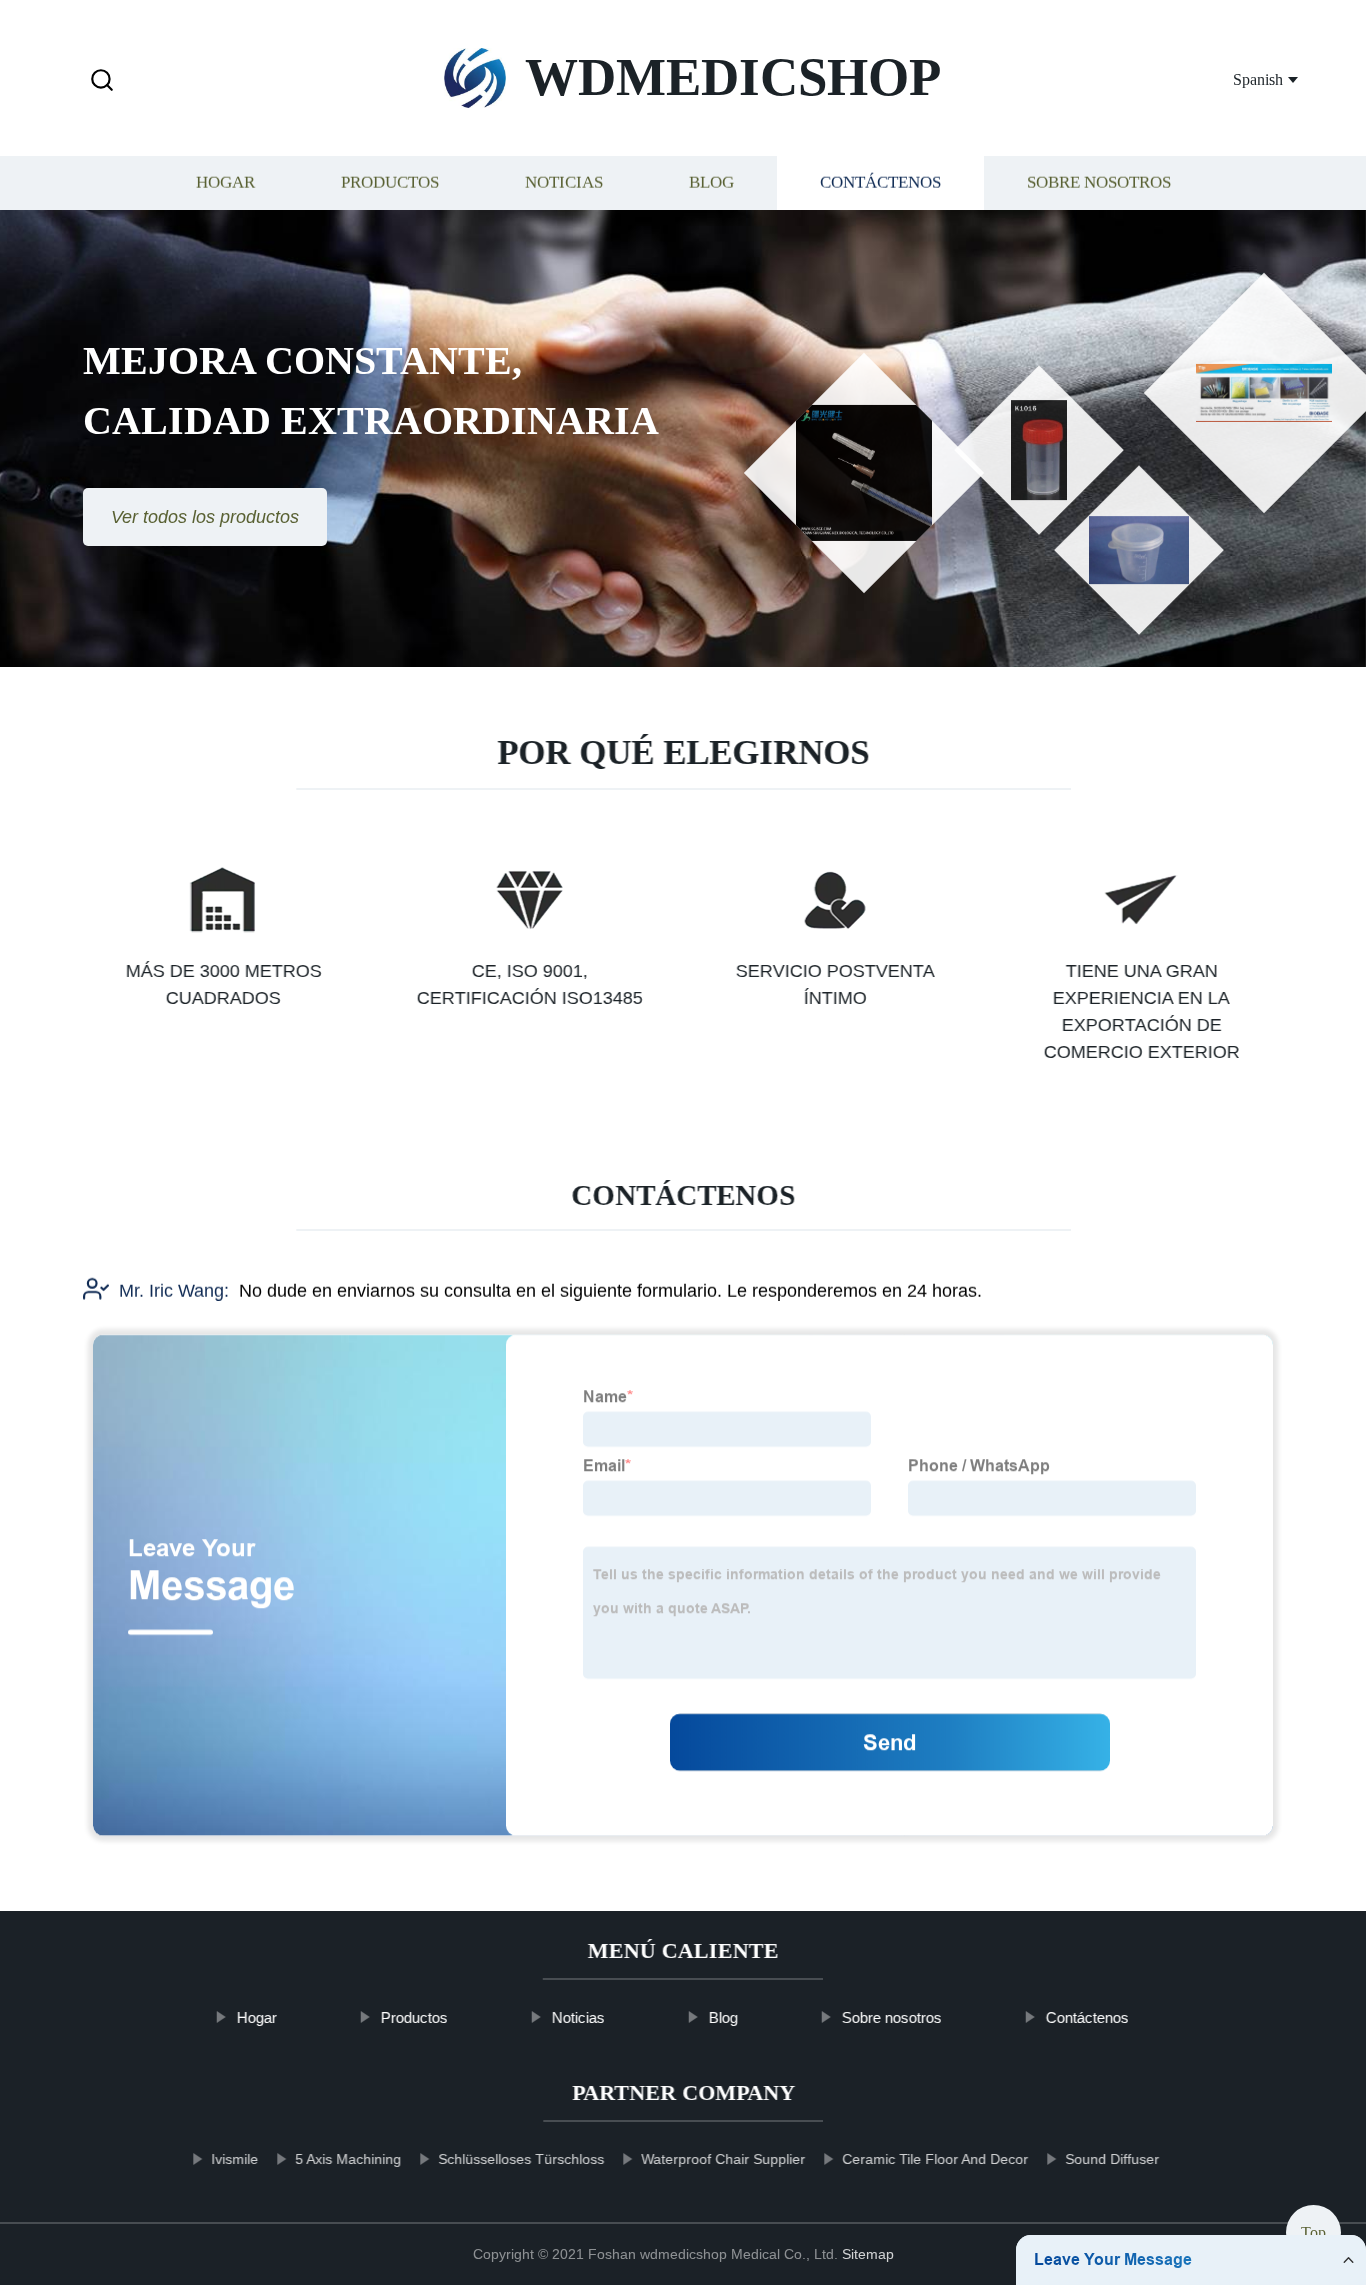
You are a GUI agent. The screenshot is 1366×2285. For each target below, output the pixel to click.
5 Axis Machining (348, 2159)
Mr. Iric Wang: (174, 1291)
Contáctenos (880, 182)
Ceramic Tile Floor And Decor (935, 2159)
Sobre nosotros (1099, 182)
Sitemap (868, 2254)
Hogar (225, 182)
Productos (390, 182)
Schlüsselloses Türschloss (521, 2159)
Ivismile (234, 2159)
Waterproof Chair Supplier (723, 2159)
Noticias (564, 182)
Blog (711, 182)
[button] (102, 81)
